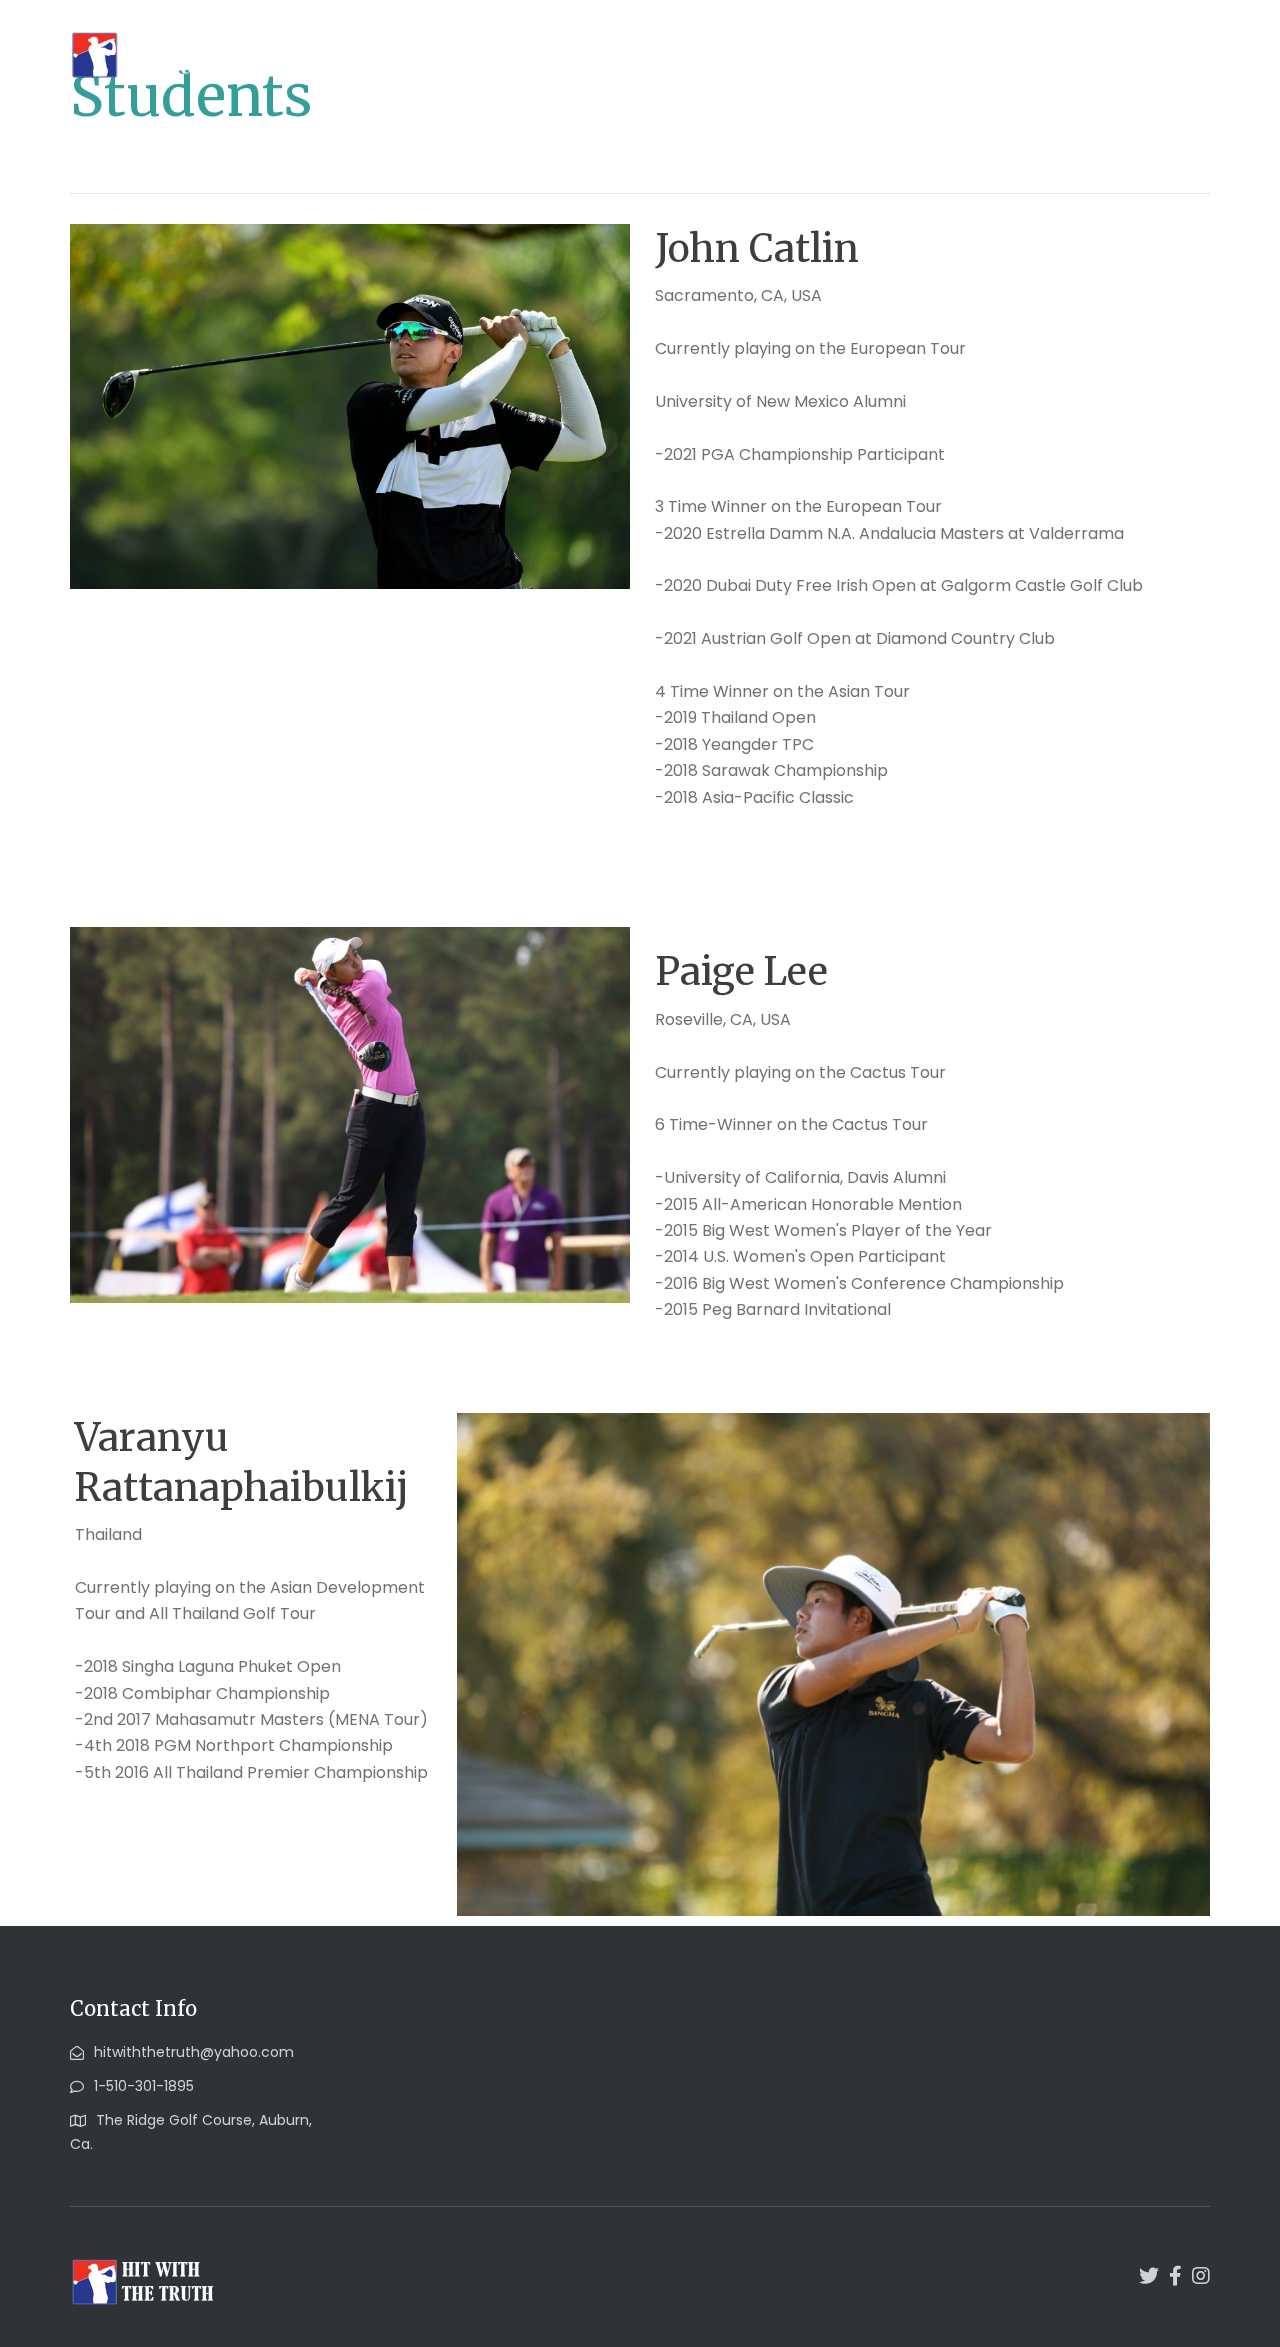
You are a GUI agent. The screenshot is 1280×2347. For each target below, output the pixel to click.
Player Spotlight (1039, 52)
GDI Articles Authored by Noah (827, 52)
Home (471, 52)
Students (641, 52)
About (549, 52)
